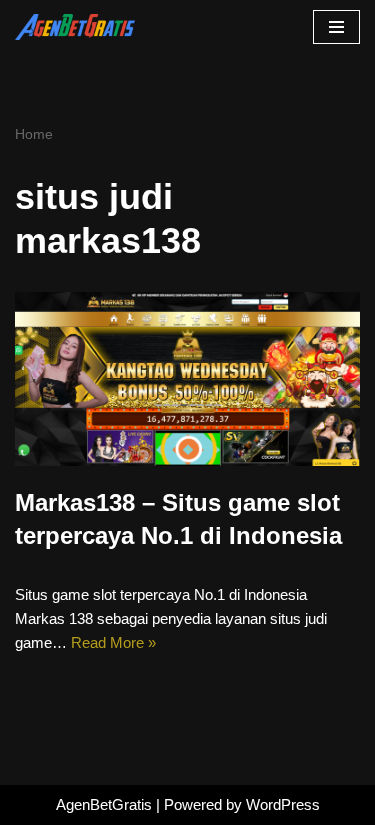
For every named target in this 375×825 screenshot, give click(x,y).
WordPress (283, 804)
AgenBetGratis (104, 804)
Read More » (113, 642)
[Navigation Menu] (336, 27)
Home (34, 134)
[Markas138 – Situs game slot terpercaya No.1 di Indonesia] (187, 379)
